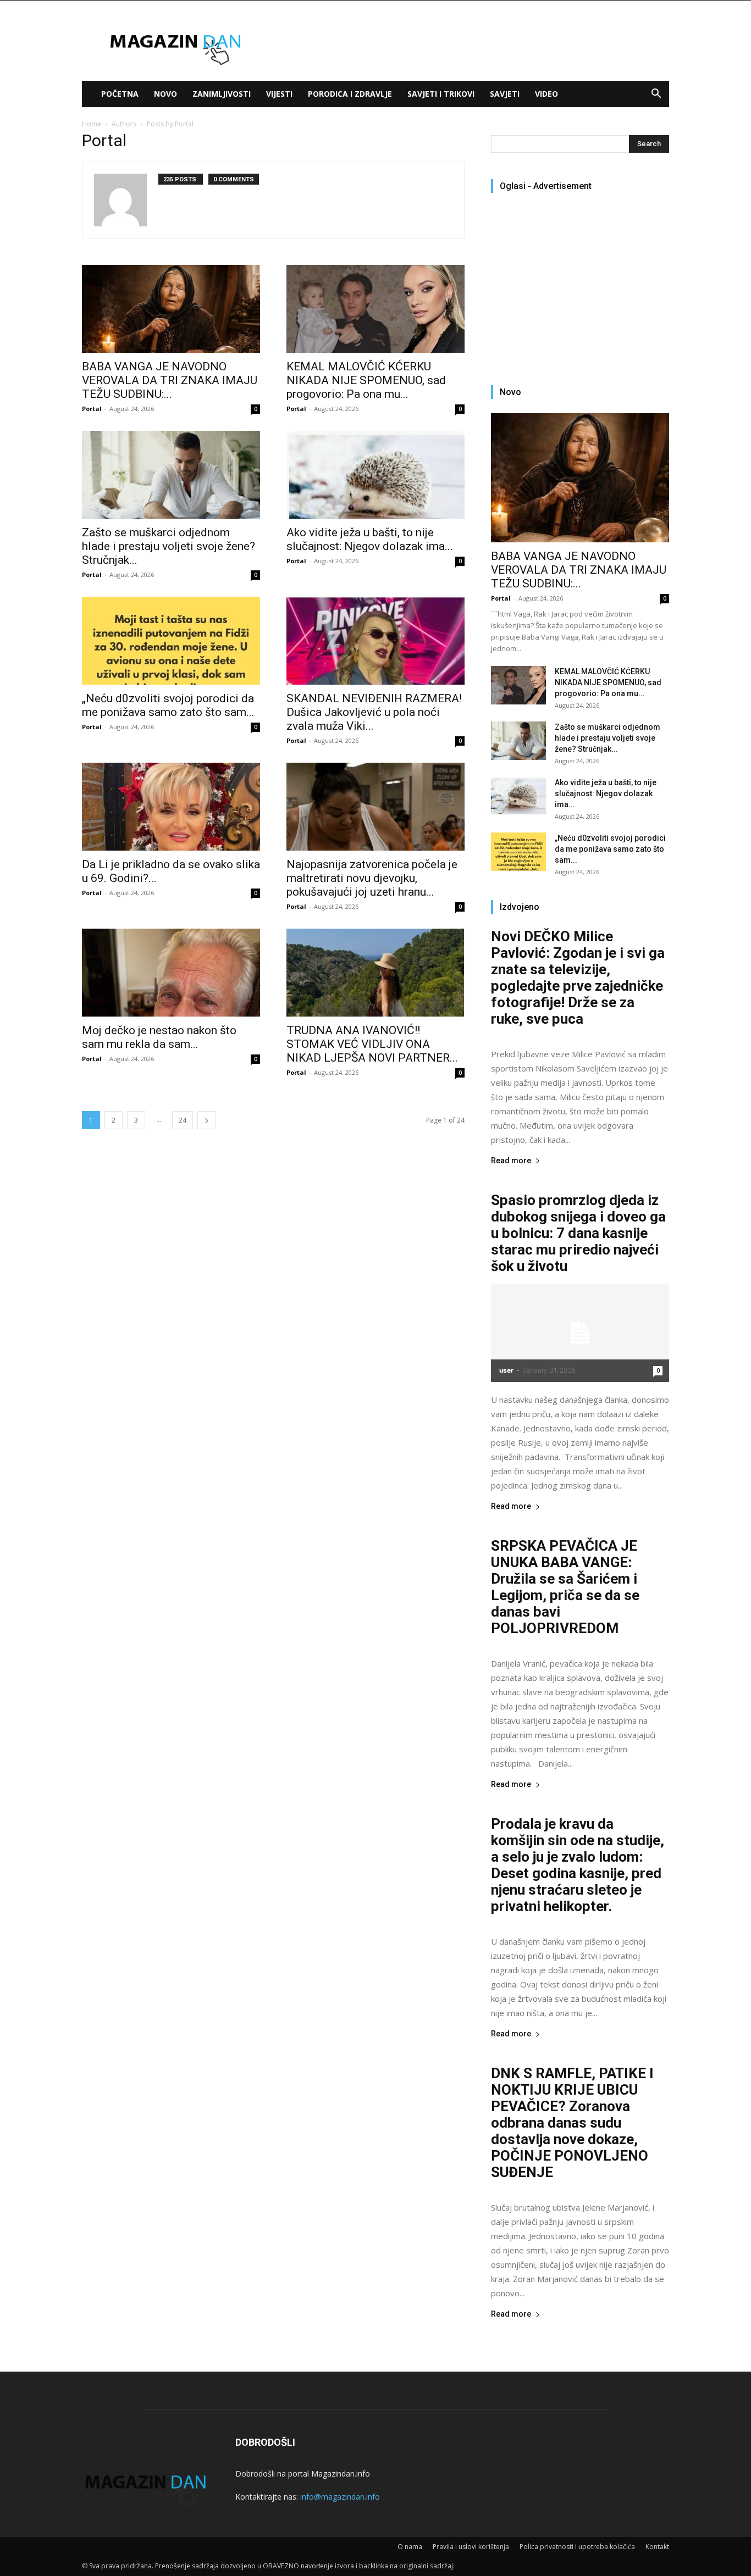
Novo (165, 94)
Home (92, 124)
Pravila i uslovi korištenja (471, 2547)
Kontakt (657, 2547)
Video (546, 94)
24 (183, 1120)
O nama (410, 2547)
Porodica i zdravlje (350, 94)
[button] (656, 95)
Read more (511, 1161)
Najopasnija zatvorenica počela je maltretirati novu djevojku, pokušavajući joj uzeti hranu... (372, 878)
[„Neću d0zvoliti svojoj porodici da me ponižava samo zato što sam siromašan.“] (171, 641)
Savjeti (505, 94)
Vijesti (279, 94)
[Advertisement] (583, 284)
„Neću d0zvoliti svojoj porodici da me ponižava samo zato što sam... (168, 705)
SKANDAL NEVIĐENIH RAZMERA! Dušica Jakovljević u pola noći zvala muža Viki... (374, 712)
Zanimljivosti (222, 94)
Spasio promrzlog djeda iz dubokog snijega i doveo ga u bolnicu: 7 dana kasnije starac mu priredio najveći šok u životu (578, 1233)
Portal (92, 409)
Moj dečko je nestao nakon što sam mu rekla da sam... (159, 1037)
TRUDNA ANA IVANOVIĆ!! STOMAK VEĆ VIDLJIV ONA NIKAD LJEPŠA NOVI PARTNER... (372, 1044)
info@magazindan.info (340, 2497)
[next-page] (207, 1120)
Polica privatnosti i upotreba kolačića (577, 2547)
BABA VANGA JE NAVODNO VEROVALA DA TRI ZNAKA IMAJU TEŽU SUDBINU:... (170, 380)
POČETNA (120, 94)
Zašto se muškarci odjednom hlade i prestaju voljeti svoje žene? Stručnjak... (169, 546)
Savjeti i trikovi (441, 94)
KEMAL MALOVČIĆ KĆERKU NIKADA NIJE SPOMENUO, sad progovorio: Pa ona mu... (366, 380)
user (506, 1370)
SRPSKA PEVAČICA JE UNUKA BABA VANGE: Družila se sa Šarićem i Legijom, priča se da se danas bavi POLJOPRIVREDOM (565, 1587)
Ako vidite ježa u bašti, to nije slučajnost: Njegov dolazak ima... (370, 539)
